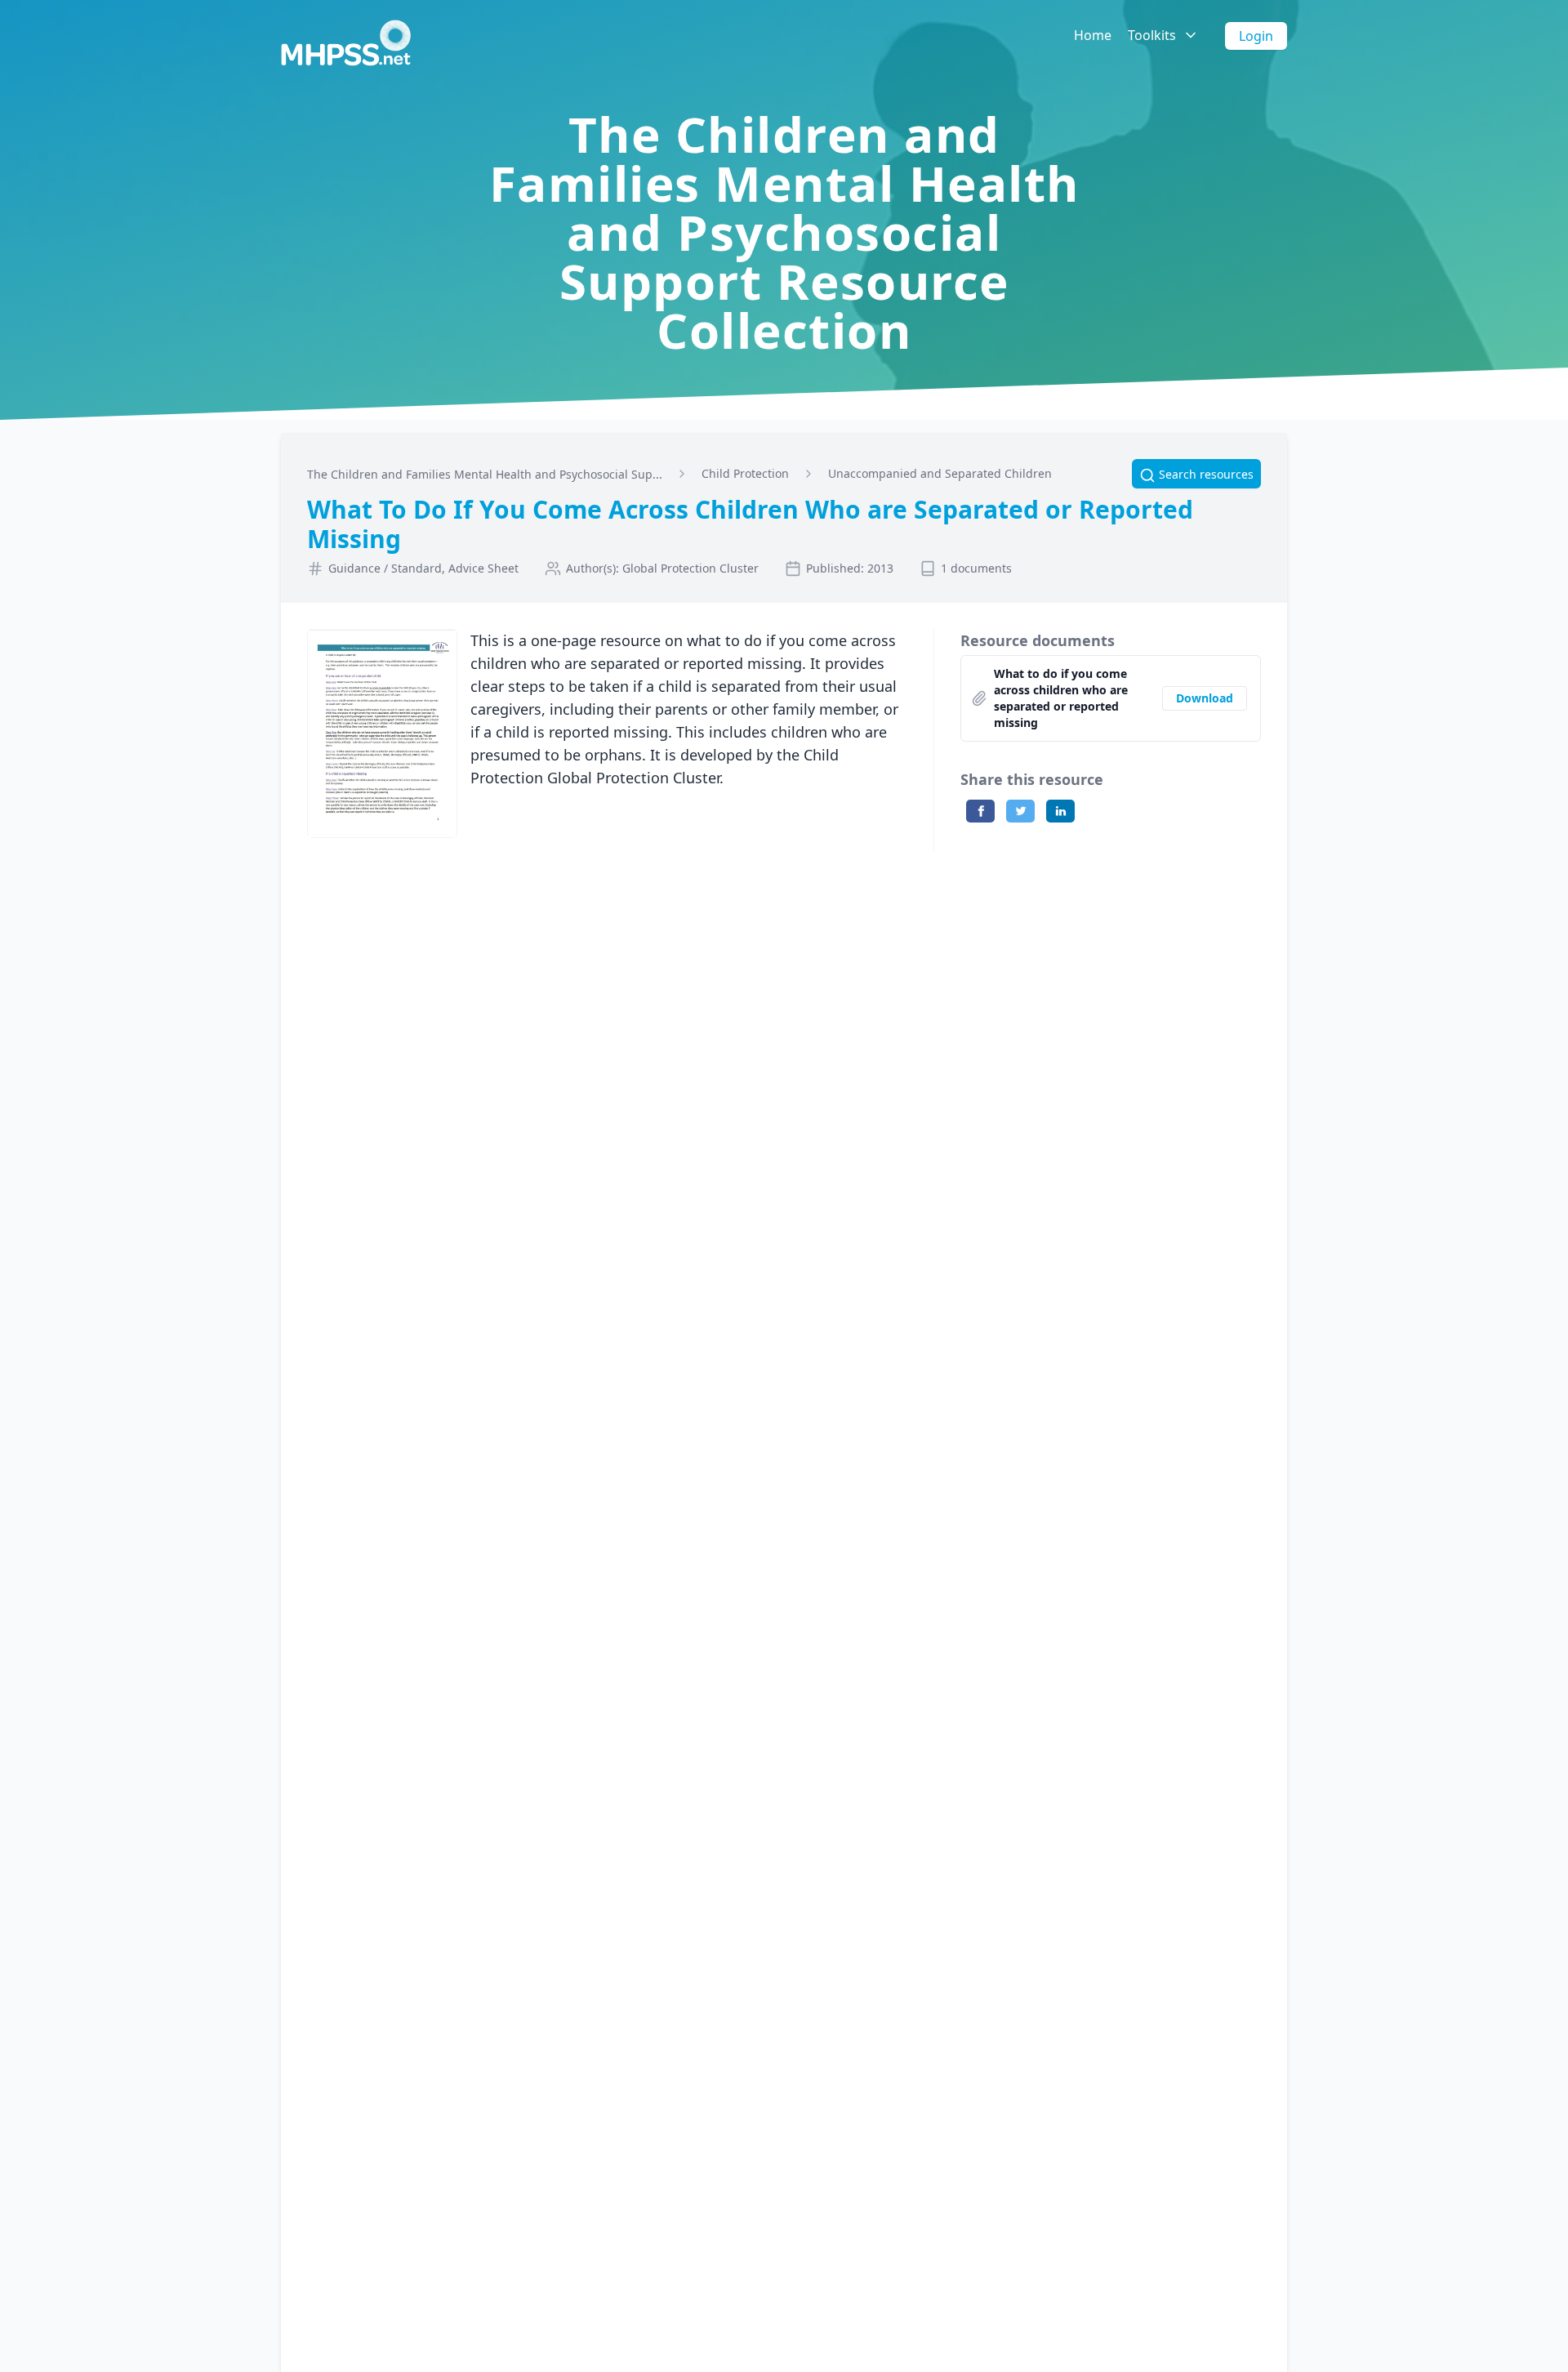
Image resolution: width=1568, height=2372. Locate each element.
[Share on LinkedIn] (1060, 811)
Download (1205, 698)
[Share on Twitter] (1020, 811)
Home (1093, 35)
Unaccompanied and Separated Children (940, 473)
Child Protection (745, 473)
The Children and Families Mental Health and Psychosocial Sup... (485, 474)
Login (1256, 36)
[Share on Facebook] (980, 811)
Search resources (1196, 474)
